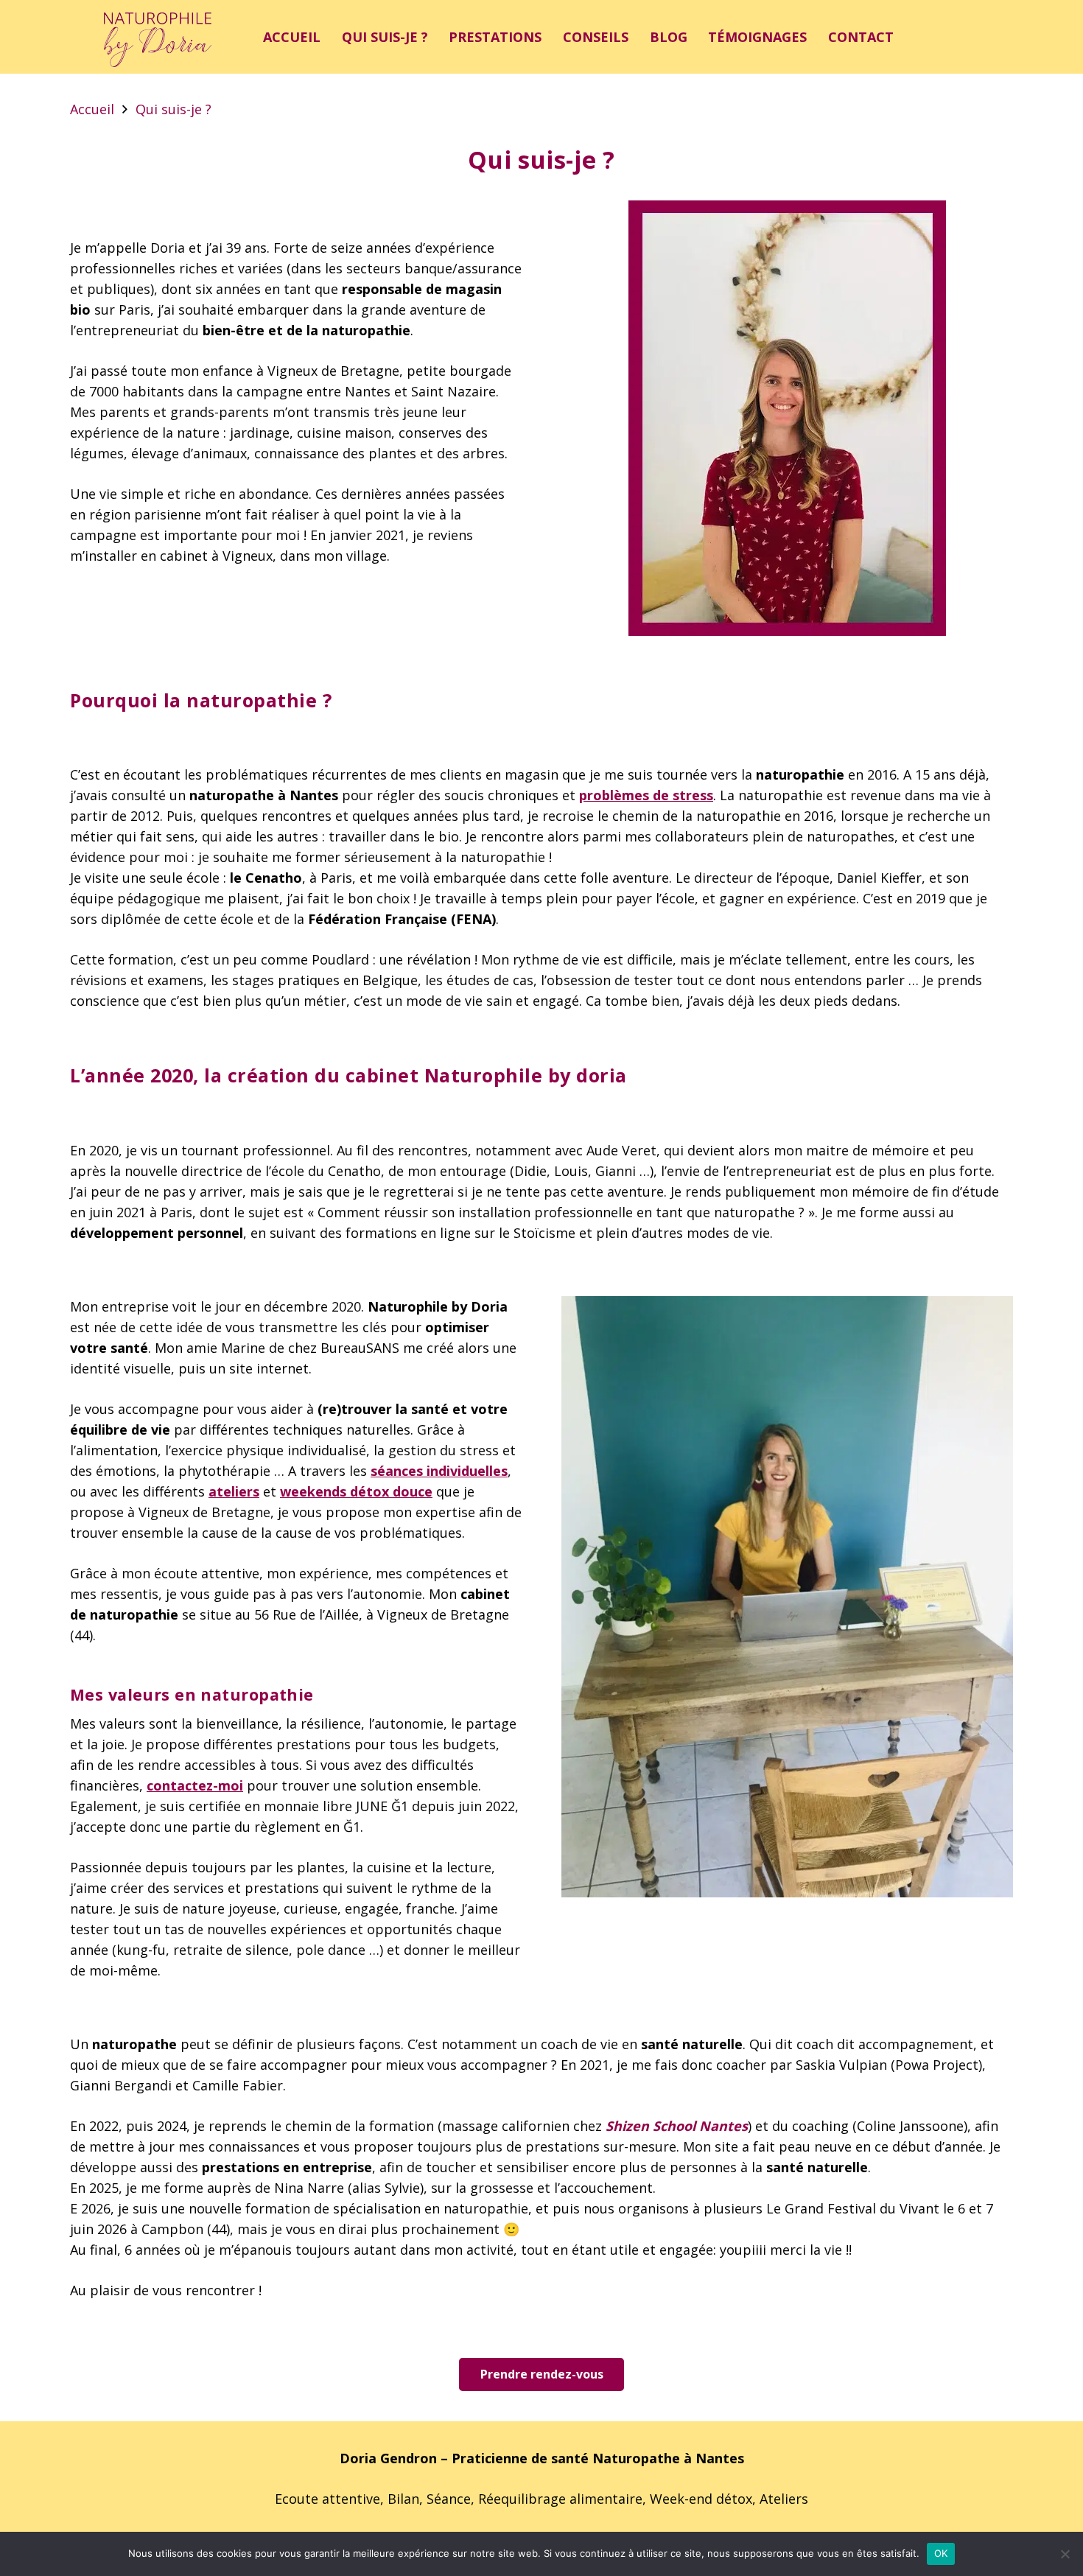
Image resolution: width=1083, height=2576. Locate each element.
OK (941, 2553)
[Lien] (158, 37)
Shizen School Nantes (677, 2126)
